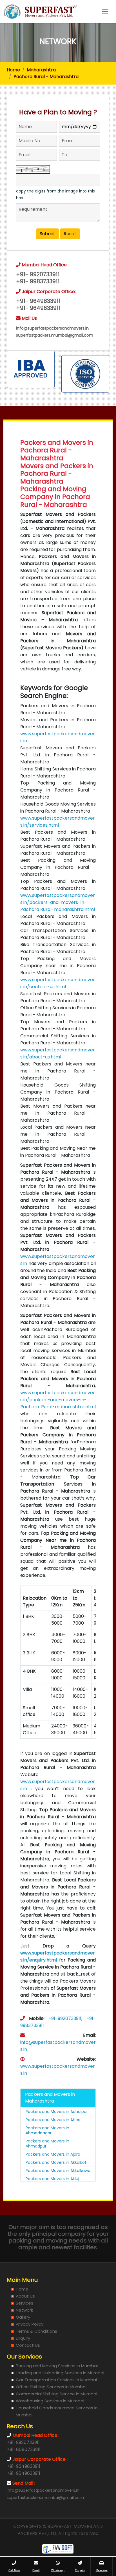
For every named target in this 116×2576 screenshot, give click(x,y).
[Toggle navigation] (105, 12)
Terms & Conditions (36, 2331)
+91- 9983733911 (38, 281)
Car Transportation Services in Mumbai (56, 2380)
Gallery (23, 2317)
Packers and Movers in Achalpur (57, 2112)
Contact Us (28, 2345)
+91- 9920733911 (38, 274)
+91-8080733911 (24, 2449)
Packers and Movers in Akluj (52, 2179)
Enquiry (23, 2338)
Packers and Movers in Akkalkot (56, 2162)
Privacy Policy (30, 2324)
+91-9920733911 (65, 2018)
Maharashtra (41, 70)
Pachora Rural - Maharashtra (46, 77)
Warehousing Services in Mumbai (50, 2401)
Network (24, 2310)
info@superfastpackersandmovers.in (52, 328)
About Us (25, 2296)
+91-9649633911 (24, 2473)
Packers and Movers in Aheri (53, 2120)
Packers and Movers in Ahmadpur (47, 2144)
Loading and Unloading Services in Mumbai (60, 2373)
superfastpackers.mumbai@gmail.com (55, 335)
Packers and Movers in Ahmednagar (47, 2130)
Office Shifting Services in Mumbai (51, 2387)
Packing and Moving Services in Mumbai (57, 2366)
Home (13, 70)
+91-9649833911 (24, 2466)
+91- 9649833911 (38, 301)
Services (24, 2303)
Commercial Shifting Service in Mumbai (56, 2394)
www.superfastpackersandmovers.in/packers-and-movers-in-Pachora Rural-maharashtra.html (58, 902)
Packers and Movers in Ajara (53, 2154)
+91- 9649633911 (38, 308)
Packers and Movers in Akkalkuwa (58, 2171)
